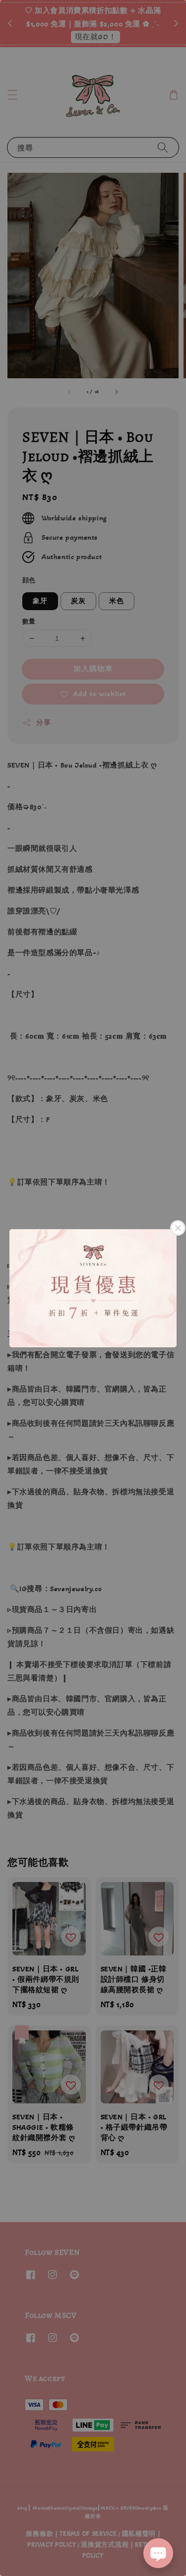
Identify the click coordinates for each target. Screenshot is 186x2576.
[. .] (93, 1288)
